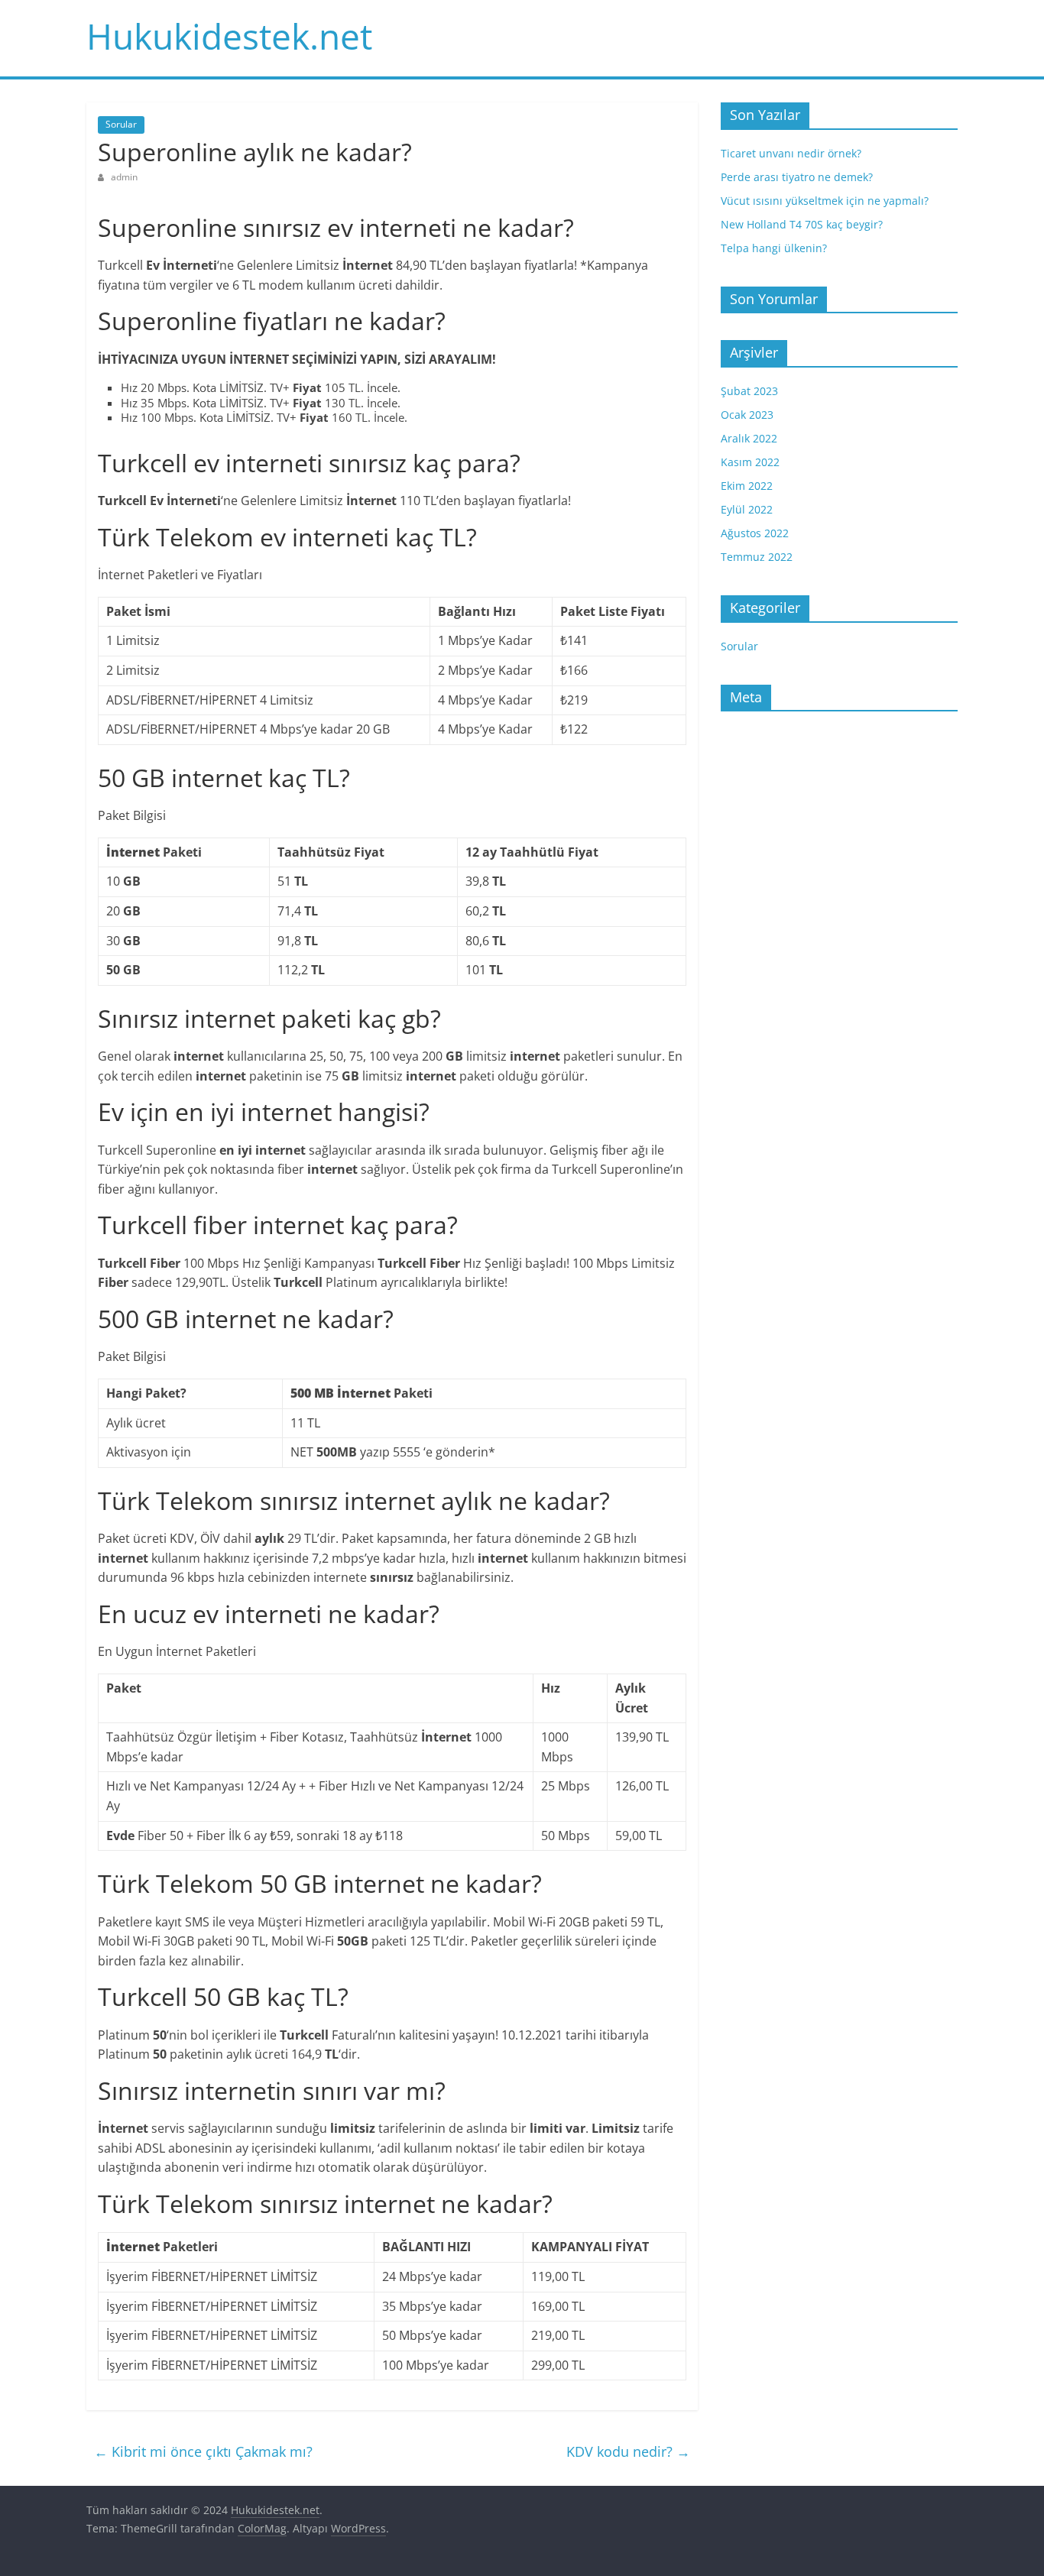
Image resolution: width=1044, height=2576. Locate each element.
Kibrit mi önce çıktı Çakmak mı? (203, 2451)
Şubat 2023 (749, 391)
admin (124, 177)
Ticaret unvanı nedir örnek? (791, 153)
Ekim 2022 (747, 486)
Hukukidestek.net (229, 36)
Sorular (121, 124)
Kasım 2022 (750, 462)
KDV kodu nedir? (628, 2451)
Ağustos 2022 (755, 533)
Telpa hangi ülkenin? (774, 248)
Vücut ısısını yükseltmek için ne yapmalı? (825, 201)
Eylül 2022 (747, 509)
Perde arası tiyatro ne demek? (797, 177)
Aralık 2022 (749, 438)
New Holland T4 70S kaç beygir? (802, 224)
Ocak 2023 (747, 415)
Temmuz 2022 (757, 557)
